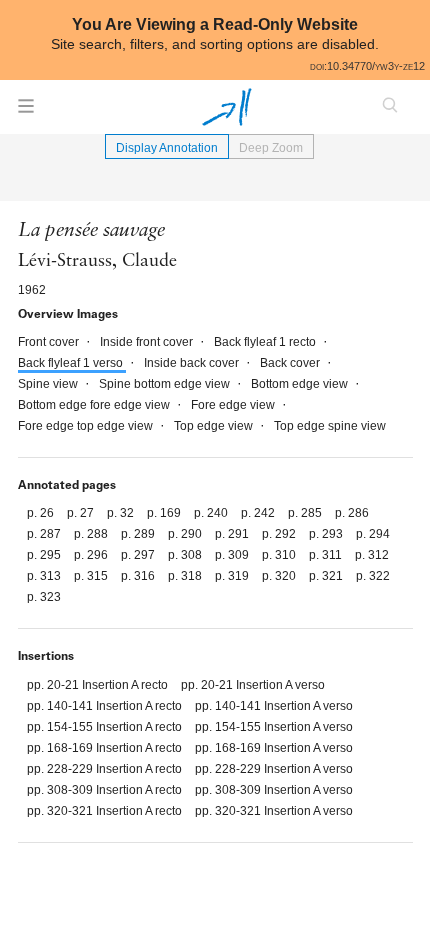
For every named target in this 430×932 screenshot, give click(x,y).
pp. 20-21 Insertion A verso (253, 685)
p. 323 (44, 597)
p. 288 (92, 534)
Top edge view (215, 426)
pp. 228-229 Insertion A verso (274, 769)
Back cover (291, 363)
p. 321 (327, 576)
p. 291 (233, 534)
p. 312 (372, 555)
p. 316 (139, 576)
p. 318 (186, 576)
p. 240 (212, 513)
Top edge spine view (330, 426)
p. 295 (45, 555)
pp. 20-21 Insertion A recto (99, 685)
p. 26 (42, 513)
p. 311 (327, 555)
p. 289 (139, 534)
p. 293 (327, 534)
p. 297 (139, 555)
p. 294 (373, 534)
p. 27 (82, 513)
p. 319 (233, 576)
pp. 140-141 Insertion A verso (274, 706)
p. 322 (373, 576)
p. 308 (186, 555)
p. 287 (45, 534)
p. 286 (352, 513)
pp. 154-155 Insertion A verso (274, 727)
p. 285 (306, 513)
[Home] (227, 107)
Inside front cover (148, 342)
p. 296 (92, 555)
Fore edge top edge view (87, 426)
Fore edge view (234, 405)
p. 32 (122, 513)
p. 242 (259, 513)
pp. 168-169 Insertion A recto (106, 748)
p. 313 (45, 576)
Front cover (50, 342)
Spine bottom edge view (166, 384)
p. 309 (233, 555)
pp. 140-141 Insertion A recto (106, 706)
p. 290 (186, 534)
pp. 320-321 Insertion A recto (106, 811)
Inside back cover (193, 363)
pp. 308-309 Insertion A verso (274, 790)
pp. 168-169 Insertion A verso (274, 748)
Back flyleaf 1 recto (266, 342)
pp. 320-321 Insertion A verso (274, 811)
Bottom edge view (301, 384)
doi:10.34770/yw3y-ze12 (367, 66)
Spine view (49, 384)
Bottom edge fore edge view (95, 405)
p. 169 (165, 513)
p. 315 (92, 576)
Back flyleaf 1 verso (72, 363)
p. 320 (280, 576)
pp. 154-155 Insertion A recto (106, 727)
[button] (26, 112)
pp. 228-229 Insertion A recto (106, 769)
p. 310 (280, 555)
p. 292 (280, 534)
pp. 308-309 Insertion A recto (106, 790)
